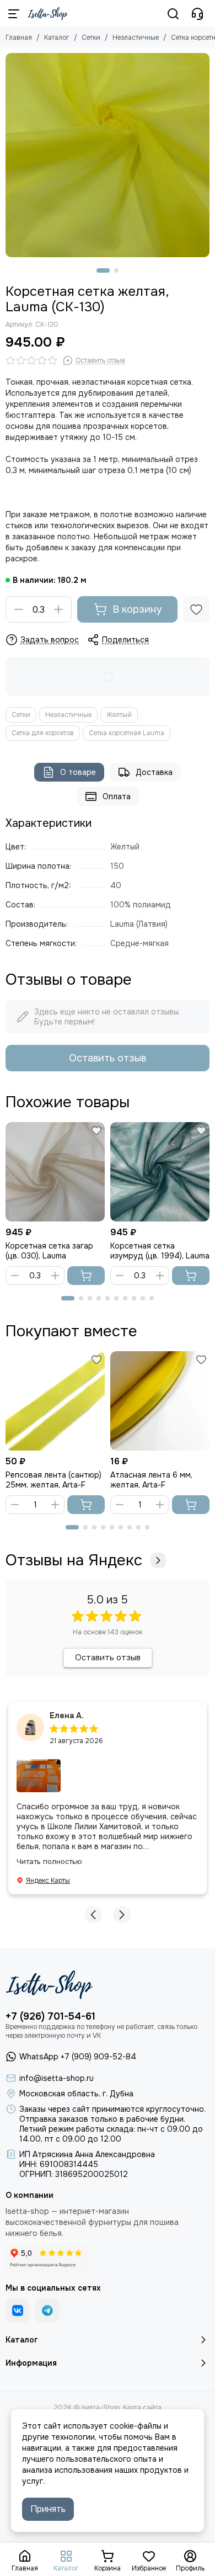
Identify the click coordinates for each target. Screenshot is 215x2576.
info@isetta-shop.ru (57, 2078)
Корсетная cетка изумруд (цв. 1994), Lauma (160, 1251)
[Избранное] (196, 609)
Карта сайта (142, 2408)
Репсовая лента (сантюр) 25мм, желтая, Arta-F (53, 1480)
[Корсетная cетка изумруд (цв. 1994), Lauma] (160, 1172)
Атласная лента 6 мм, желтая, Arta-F (151, 1480)
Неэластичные (136, 38)
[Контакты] (197, 14)
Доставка (154, 772)
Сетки (91, 38)
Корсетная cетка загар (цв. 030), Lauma (49, 1251)
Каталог (57, 38)
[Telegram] (47, 2311)
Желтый (119, 715)
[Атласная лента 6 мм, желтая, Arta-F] (160, 1401)
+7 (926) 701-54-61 (50, 2016)
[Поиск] (173, 14)
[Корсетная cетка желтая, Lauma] (108, 155)
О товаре (78, 772)
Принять (48, 2509)
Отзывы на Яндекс (74, 1560)
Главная (19, 38)
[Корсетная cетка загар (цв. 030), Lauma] (55, 1172)
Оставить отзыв (108, 1058)
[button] (103, 270)
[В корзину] (86, 1276)
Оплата (117, 796)
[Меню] (14, 14)
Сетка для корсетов (43, 733)
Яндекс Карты (48, 1881)
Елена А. (67, 1715)
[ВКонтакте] (18, 2311)
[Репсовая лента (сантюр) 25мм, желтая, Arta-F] (55, 1401)
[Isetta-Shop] (48, 14)
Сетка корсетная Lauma (127, 733)
